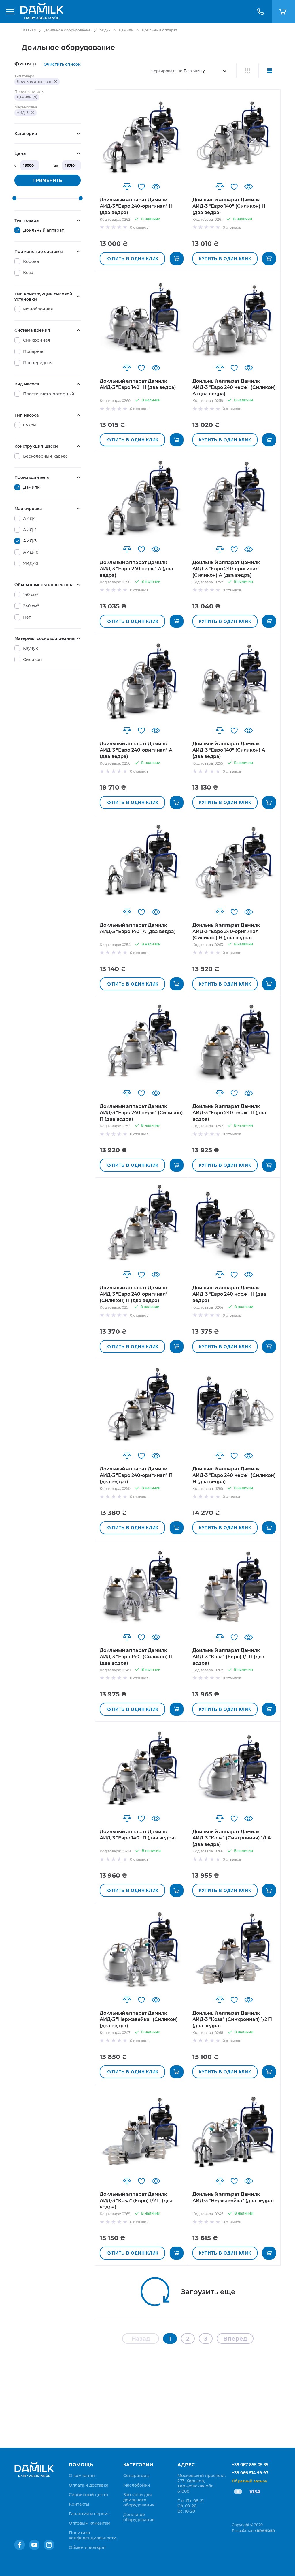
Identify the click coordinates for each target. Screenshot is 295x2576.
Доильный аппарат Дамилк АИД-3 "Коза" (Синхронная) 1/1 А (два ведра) (232, 1838)
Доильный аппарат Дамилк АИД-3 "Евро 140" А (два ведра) (138, 928)
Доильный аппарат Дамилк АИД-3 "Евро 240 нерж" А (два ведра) (136, 569)
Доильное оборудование (68, 30)
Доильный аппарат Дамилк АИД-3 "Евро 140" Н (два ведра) (138, 384)
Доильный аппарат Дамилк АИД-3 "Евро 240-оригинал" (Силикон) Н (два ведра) (226, 931)
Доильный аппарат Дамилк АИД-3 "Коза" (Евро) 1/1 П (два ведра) (228, 1657)
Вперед (235, 2339)
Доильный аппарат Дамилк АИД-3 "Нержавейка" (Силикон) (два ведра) (139, 2019)
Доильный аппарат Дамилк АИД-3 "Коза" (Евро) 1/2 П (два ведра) (136, 2201)
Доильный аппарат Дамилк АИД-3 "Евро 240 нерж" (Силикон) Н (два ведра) (234, 1475)
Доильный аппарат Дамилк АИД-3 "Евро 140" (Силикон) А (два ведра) (229, 750)
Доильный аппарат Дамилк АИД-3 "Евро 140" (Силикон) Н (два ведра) (229, 206)
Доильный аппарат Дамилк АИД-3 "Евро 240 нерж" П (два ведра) (229, 1113)
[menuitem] (82, 2476)
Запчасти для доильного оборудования (139, 2500)
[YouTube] (34, 2545)
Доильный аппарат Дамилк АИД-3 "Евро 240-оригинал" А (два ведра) (136, 750)
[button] (127, 187)
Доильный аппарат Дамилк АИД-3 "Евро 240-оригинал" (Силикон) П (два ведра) (134, 1294)
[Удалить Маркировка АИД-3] (33, 113)
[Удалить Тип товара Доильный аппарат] (56, 82)
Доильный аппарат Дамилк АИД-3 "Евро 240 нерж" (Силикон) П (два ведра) (141, 1113)
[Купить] (177, 259)
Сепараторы (136, 2476)
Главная (29, 30)
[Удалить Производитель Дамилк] (35, 97)
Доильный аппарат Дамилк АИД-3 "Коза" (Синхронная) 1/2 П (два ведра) (232, 2019)
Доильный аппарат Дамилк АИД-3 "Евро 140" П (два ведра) (138, 1835)
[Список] (270, 71)
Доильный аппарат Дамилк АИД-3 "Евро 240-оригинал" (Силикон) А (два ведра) (226, 569)
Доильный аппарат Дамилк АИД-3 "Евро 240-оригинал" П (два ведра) (136, 1475)
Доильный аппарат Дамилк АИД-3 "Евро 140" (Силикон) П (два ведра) (136, 1657)
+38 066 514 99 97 (250, 2473)
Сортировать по (167, 71)
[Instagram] (49, 2545)
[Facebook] (20, 2545)
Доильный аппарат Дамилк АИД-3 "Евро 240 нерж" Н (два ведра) (229, 1294)
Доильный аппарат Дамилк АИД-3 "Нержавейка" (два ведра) (233, 2197)
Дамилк (126, 30)
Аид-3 (105, 30)
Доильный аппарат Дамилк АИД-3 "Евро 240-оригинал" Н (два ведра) (136, 206)
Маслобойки (137, 2485)
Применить (48, 180)
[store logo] (42, 12)
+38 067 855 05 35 (250, 2465)
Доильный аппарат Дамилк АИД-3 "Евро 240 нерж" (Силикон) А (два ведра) (234, 387)
